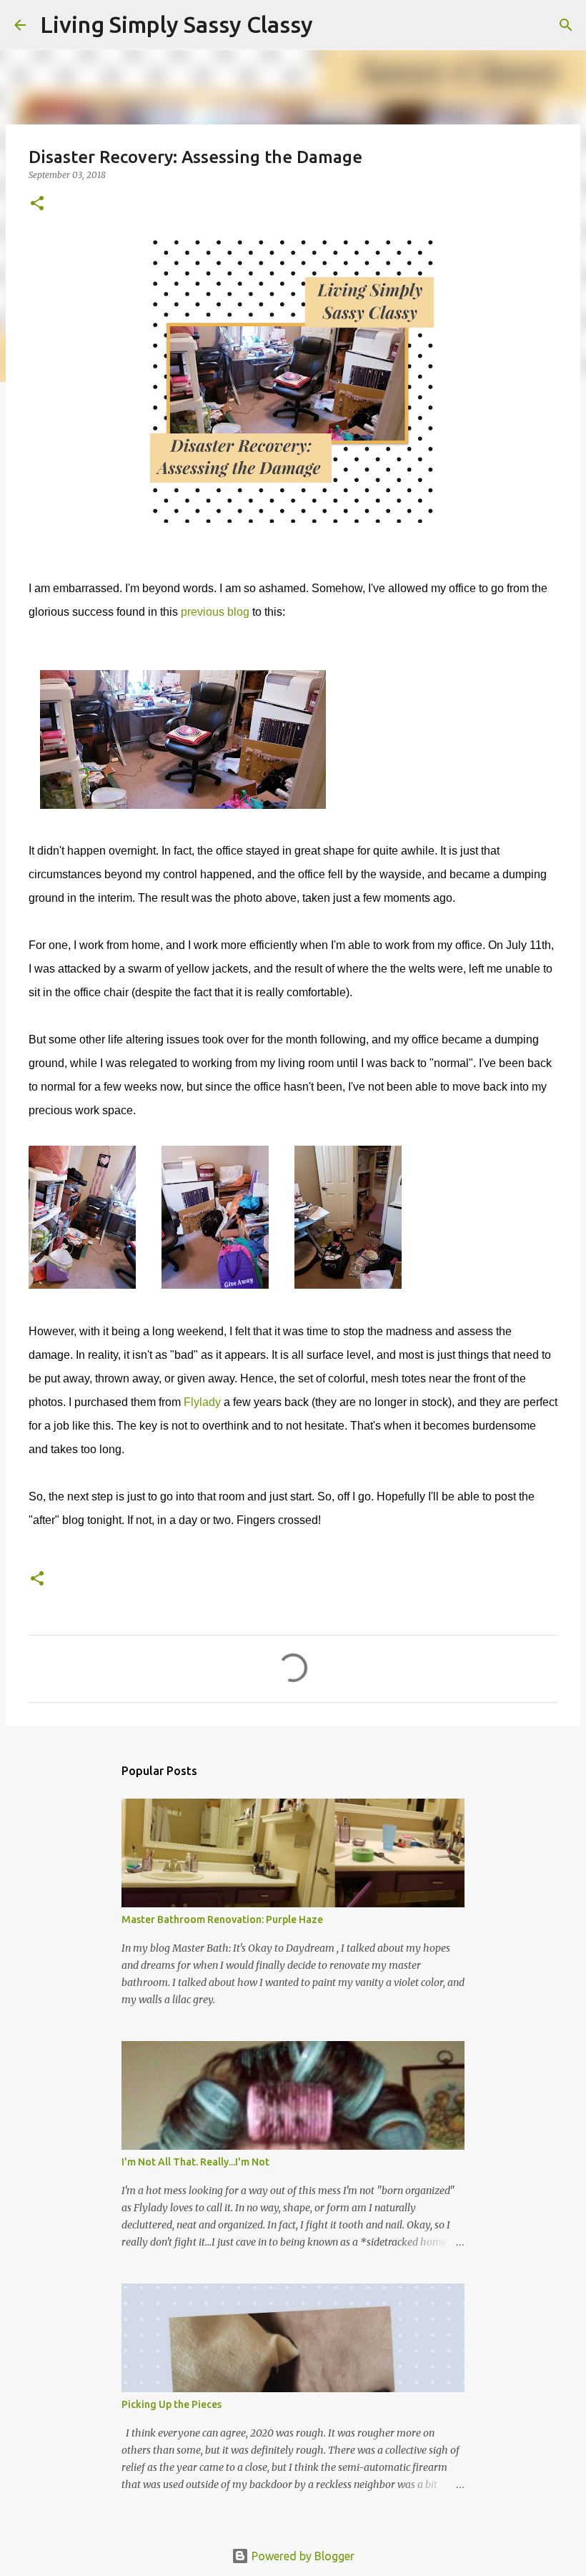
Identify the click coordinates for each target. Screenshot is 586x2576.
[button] (37, 204)
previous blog (215, 612)
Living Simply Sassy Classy (177, 24)
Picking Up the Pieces (172, 2404)
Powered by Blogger (302, 2556)
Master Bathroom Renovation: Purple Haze (222, 1919)
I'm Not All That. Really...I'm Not (195, 2162)
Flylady (202, 1402)
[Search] (333, 25)
